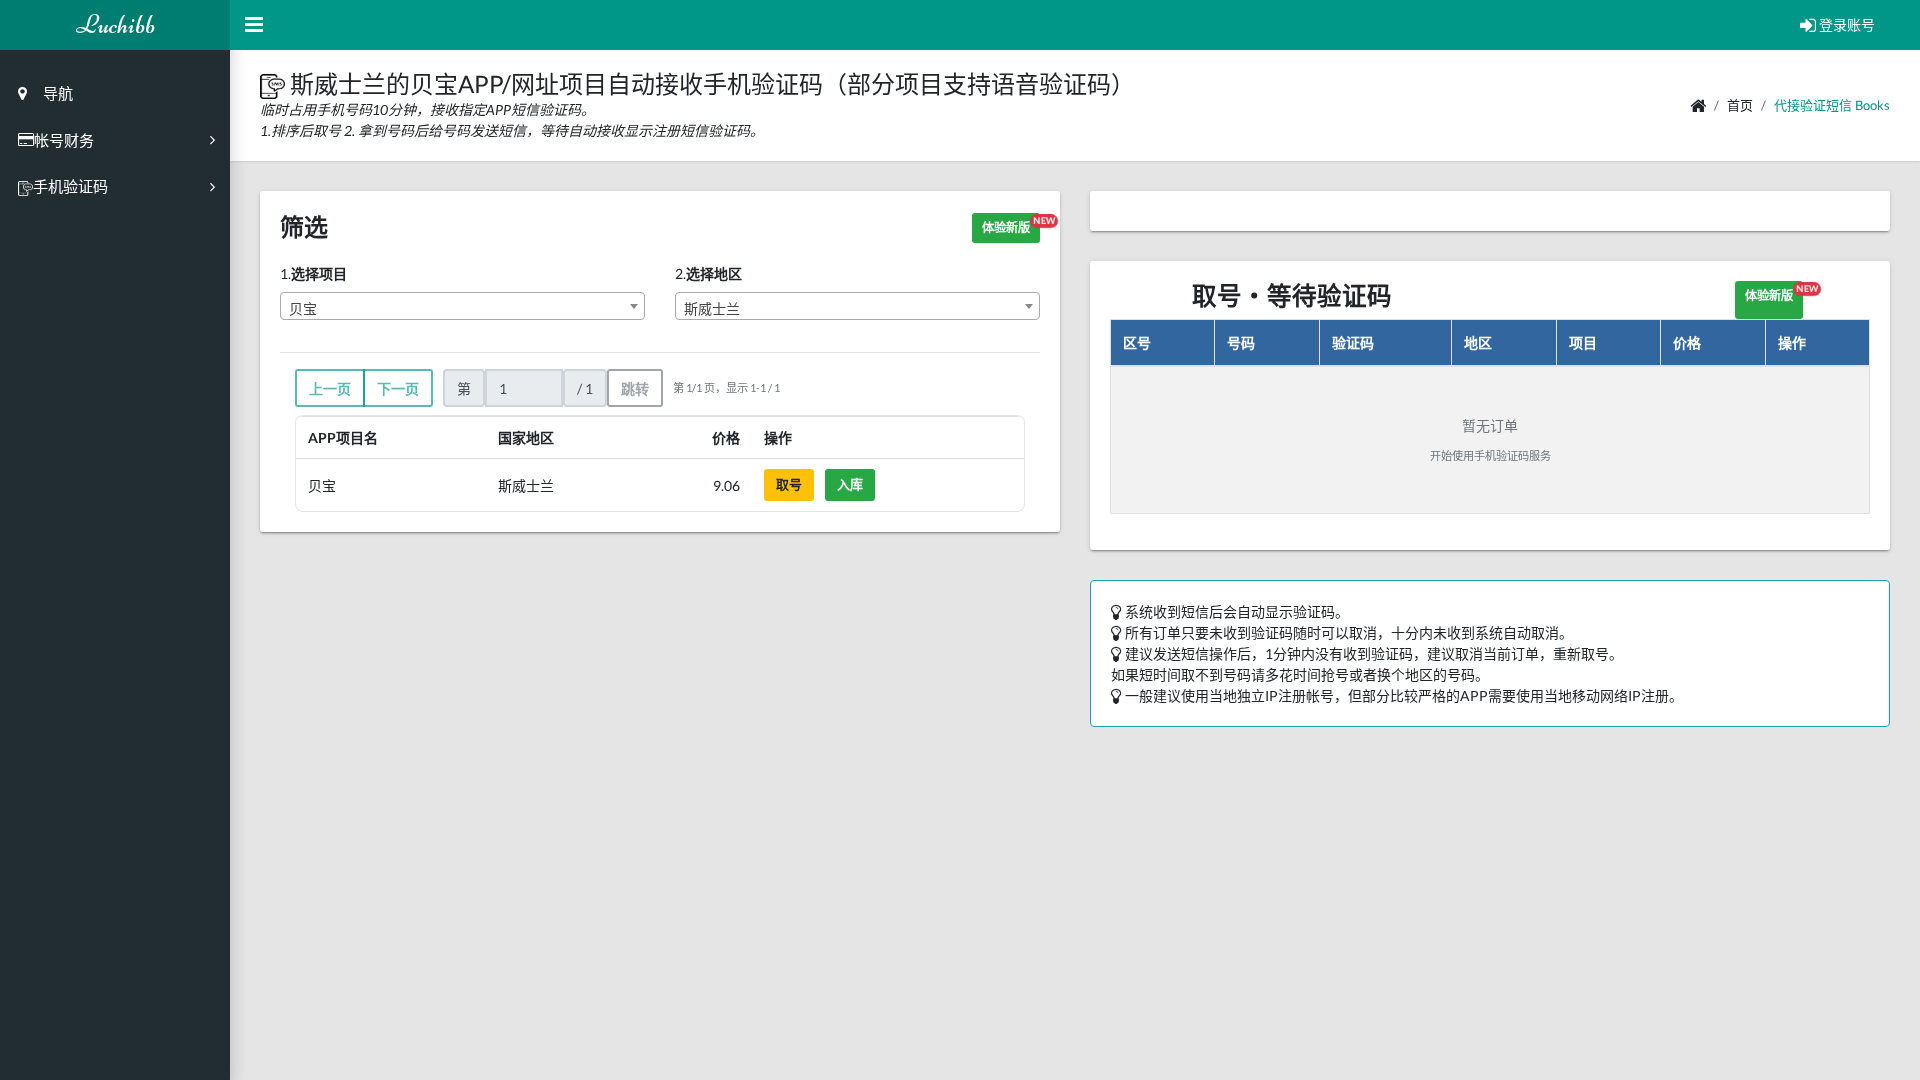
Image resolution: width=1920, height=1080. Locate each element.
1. (313, 273)
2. (708, 273)
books (1872, 105)
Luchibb (115, 24)
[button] (275, 83)
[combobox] (462, 306)
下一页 (398, 388)
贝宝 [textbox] (303, 308)
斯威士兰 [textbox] (712, 308)
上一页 (330, 388)
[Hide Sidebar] (254, 25)
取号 (789, 484)
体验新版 (1011, 225)
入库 (850, 484)
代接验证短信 (1813, 105)
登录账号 (1845, 24)
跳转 (635, 388)
